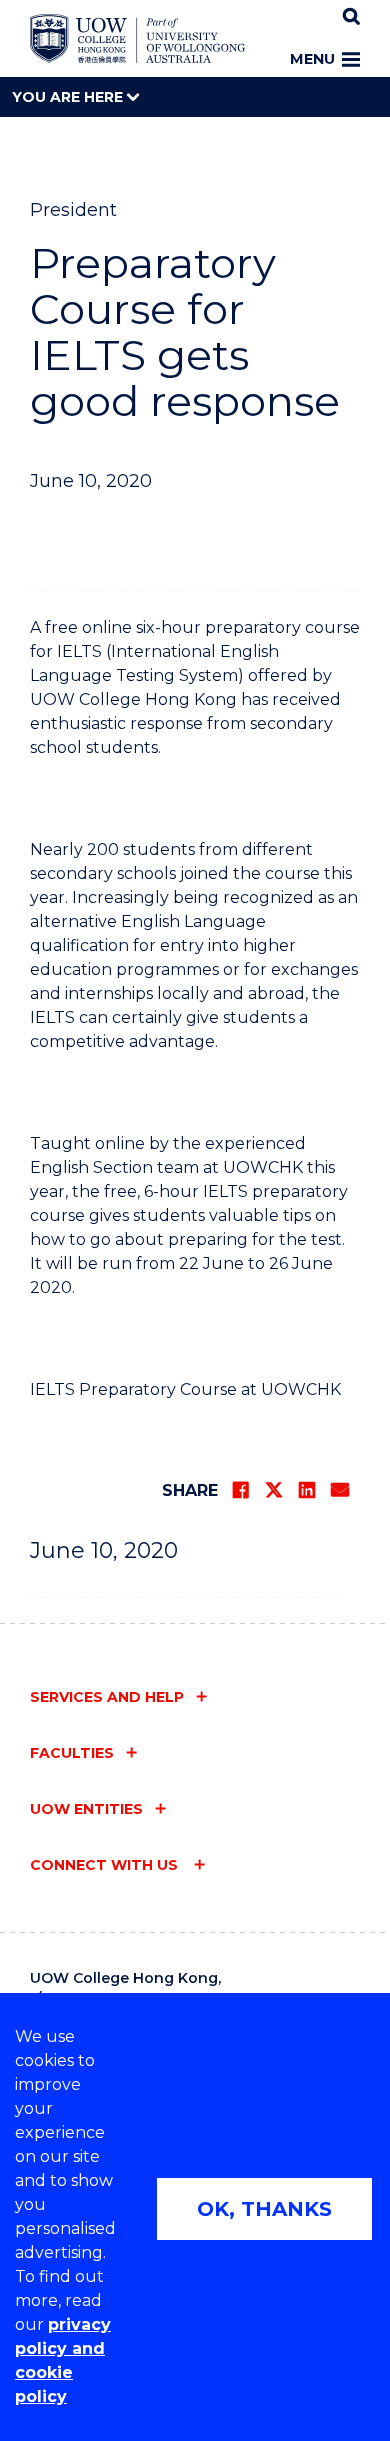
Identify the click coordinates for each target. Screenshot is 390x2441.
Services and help (107, 1697)
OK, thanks (264, 2209)
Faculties (72, 1753)
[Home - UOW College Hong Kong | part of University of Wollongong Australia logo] (137, 39)
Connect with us (106, 1865)
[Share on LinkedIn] (307, 1490)
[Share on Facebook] (241, 1490)
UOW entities (86, 1809)
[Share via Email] (340, 1490)
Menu (312, 59)
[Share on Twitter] (274, 1490)
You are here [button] (69, 97)
